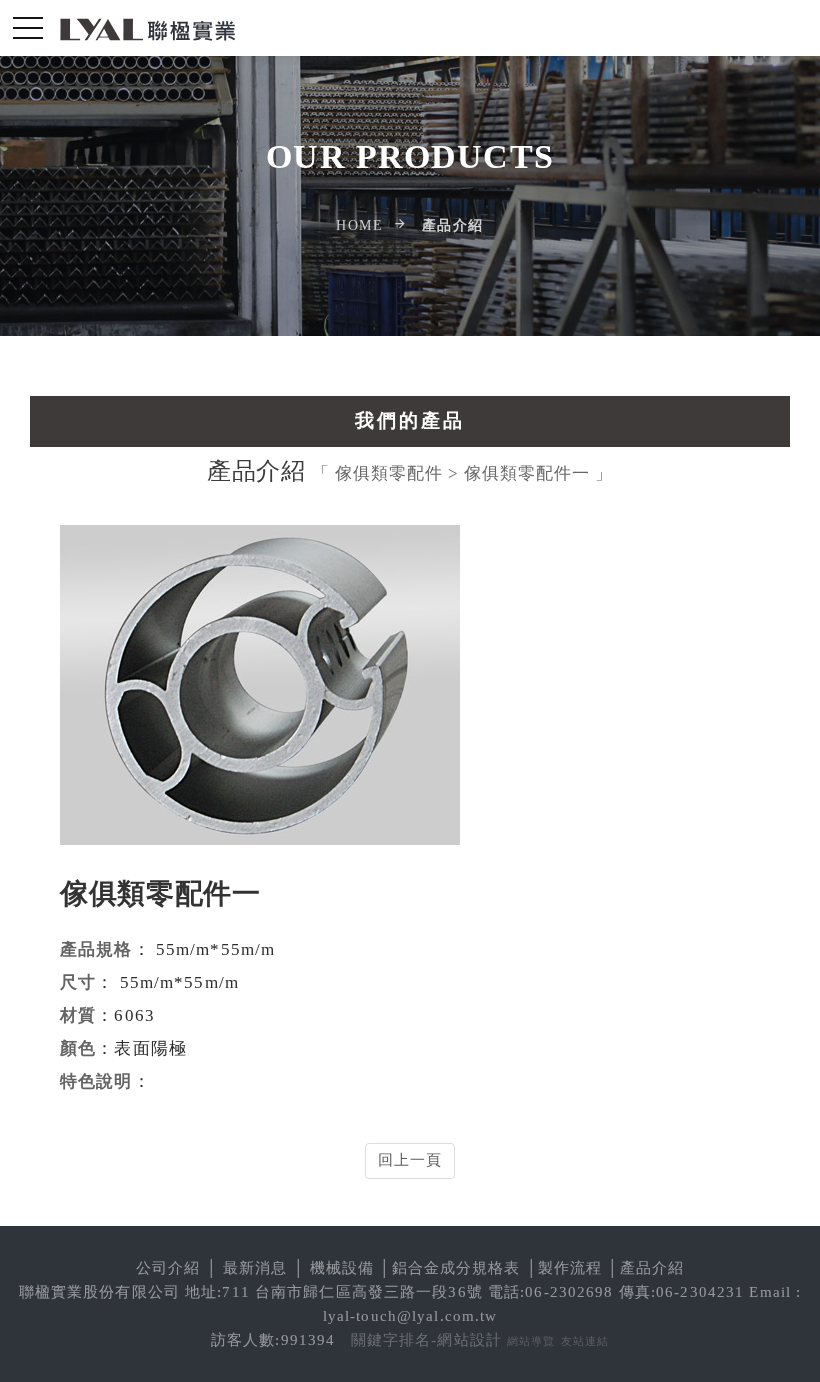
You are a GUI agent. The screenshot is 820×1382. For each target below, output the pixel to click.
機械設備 (342, 1268)
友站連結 (585, 1341)
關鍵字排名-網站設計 (426, 1340)
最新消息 (255, 1268)
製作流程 (570, 1268)
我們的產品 (410, 420)
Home (359, 225)
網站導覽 (531, 1341)
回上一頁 (410, 1160)
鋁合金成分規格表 (456, 1268)
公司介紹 (168, 1268)
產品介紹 (652, 1268)
